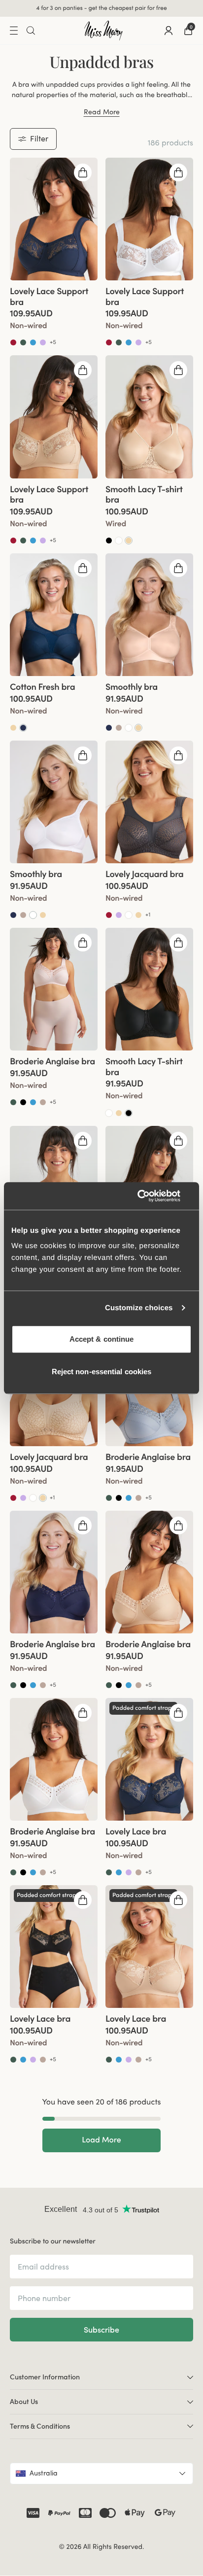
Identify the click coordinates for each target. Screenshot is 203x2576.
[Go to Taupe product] (119, 728)
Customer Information (45, 2378)
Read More (102, 113)
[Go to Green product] (23, 343)
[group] (54, 220)
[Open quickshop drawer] (83, 173)
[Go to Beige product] (129, 541)
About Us (24, 2402)
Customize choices (139, 1308)
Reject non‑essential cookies (102, 1372)
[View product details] (54, 314)
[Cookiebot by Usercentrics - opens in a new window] (149, 1196)
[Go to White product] (119, 541)
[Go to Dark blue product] (23, 728)
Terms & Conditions (40, 2427)
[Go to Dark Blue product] (109, 728)
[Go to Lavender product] (43, 343)
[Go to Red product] (13, 343)
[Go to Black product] (109, 541)
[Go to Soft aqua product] (33, 343)
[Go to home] (103, 31)
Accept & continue (102, 1339)
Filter (39, 139)
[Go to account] (169, 31)
